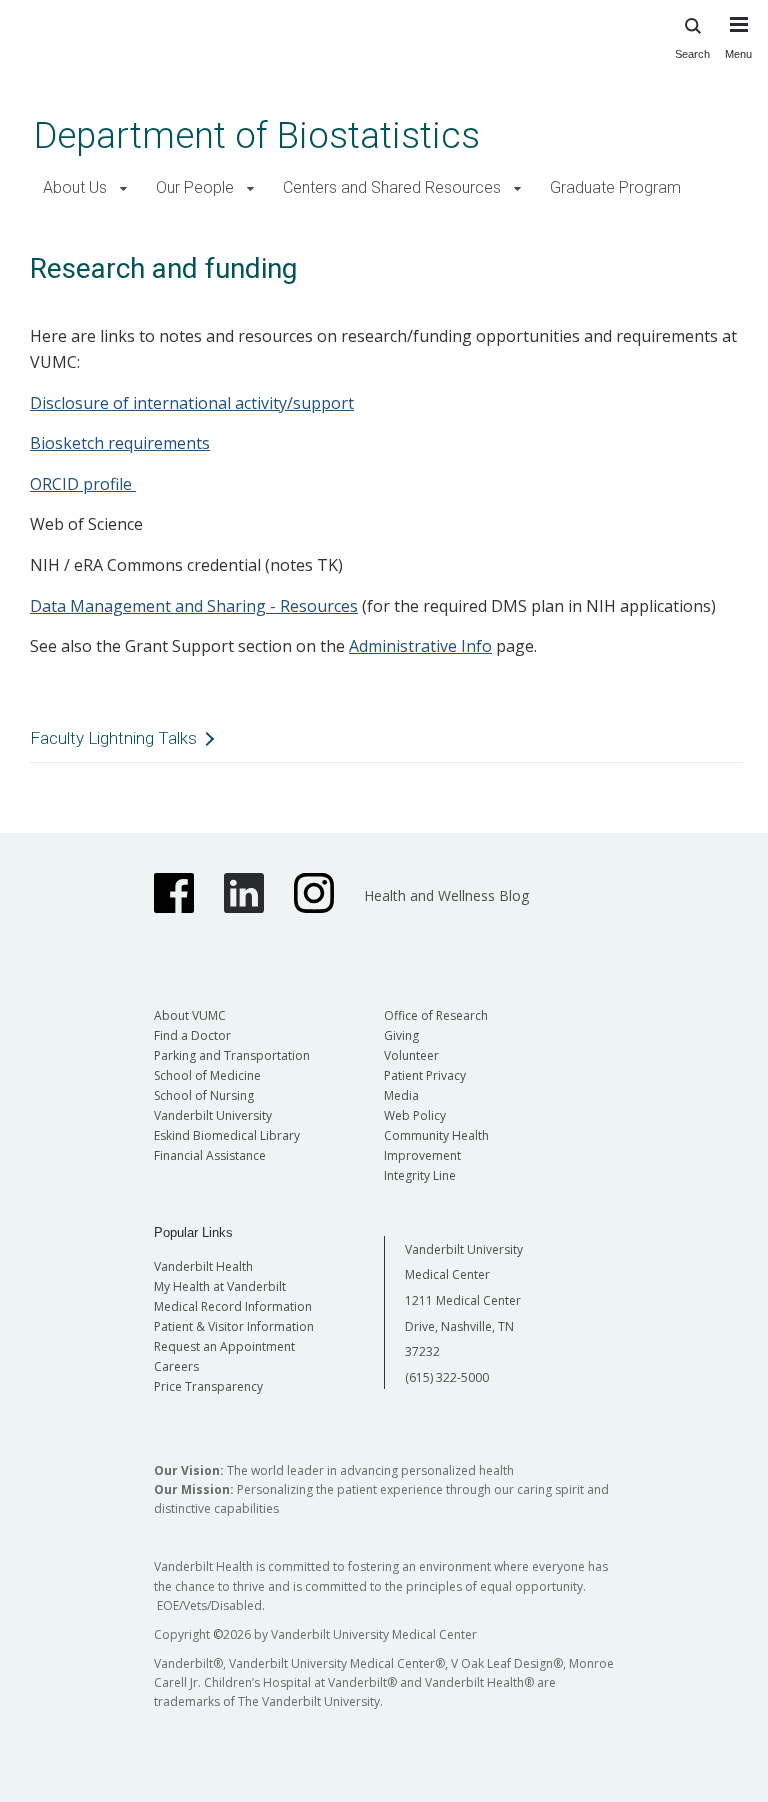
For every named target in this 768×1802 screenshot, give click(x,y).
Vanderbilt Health (203, 1266)
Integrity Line (420, 1175)
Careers (176, 1366)
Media (401, 1095)
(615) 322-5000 (447, 1377)
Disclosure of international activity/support (192, 403)
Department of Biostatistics (257, 135)
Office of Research (436, 1015)
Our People (195, 187)
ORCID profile (83, 484)
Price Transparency (208, 1386)
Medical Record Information (233, 1306)
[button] (123, 188)
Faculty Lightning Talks (113, 738)
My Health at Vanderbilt (220, 1286)
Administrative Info (420, 646)
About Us (75, 187)
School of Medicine (207, 1075)
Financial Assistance (210, 1155)
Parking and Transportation (232, 1055)
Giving (401, 1035)
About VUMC (190, 1015)
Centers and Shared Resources (392, 187)
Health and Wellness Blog (446, 895)
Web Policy (415, 1115)
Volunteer (411, 1055)
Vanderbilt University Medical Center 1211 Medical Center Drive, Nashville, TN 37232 (464, 1300)
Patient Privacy (425, 1075)
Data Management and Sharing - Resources (194, 606)
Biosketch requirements (120, 443)
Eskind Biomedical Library (227, 1135)
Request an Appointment (224, 1346)
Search (692, 54)
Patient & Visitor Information (234, 1326)
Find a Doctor (192, 1035)
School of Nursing (204, 1095)
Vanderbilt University (213, 1115)
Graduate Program (615, 187)
